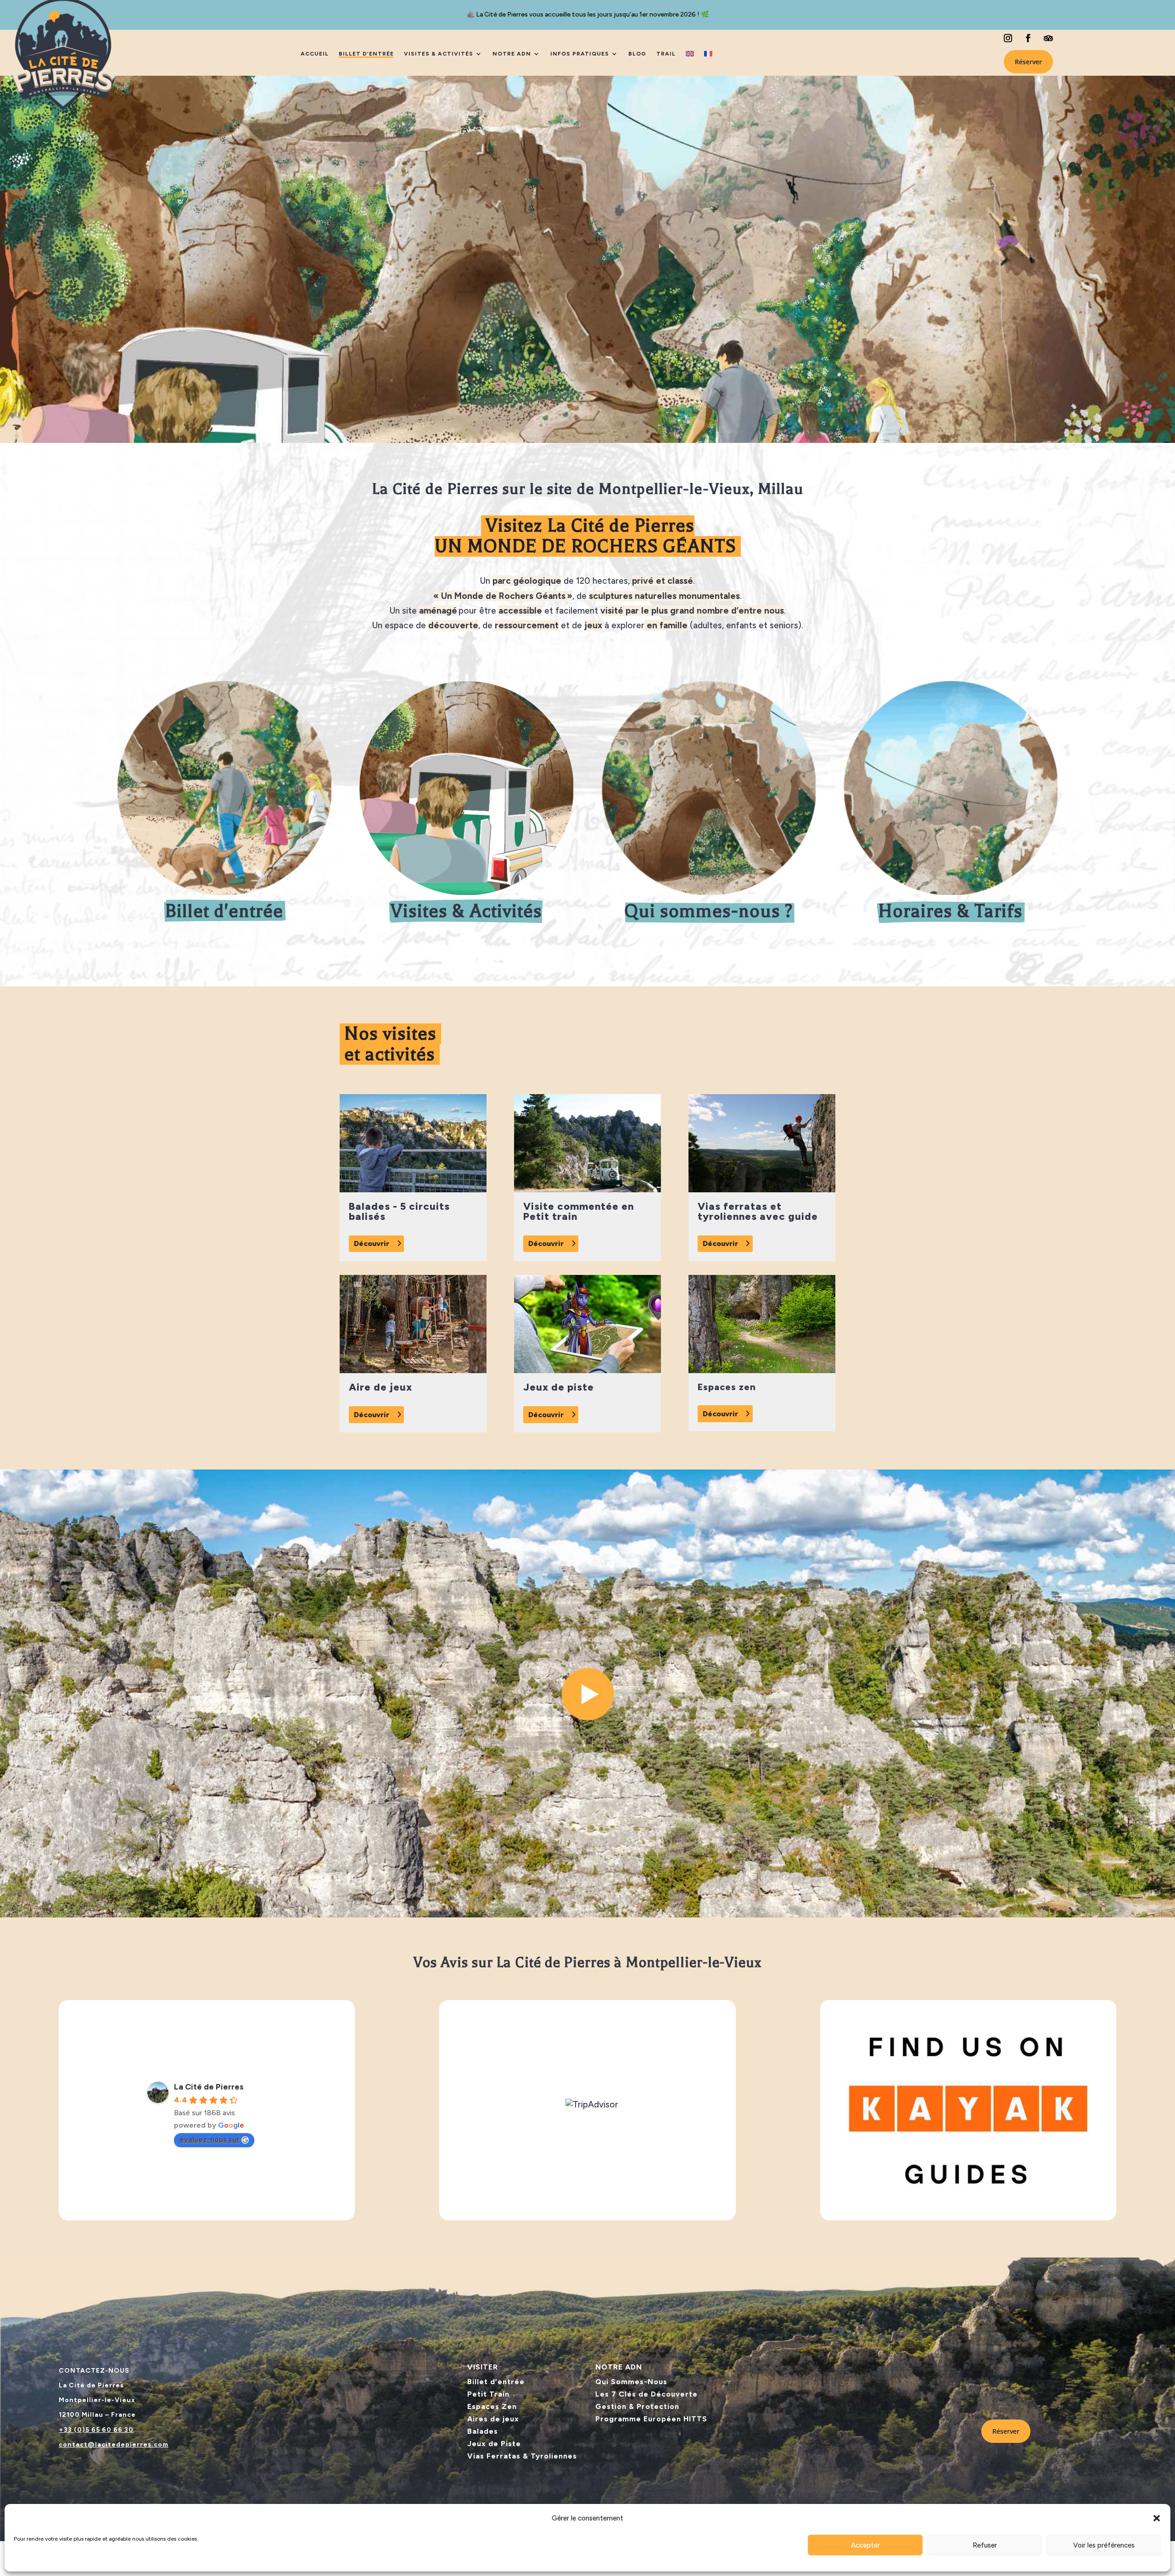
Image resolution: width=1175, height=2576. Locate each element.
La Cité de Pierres (209, 2087)
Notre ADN (512, 54)
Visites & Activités (439, 54)
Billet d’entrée (366, 54)
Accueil (315, 54)
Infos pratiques (580, 54)
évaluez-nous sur (210, 2139)
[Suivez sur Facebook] (1028, 38)
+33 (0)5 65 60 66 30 (96, 2430)
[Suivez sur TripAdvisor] (1048, 38)
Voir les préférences (1104, 2545)
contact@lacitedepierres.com (114, 2445)
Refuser (985, 2545)
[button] (1157, 2518)
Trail (666, 54)
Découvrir (372, 1243)
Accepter (865, 2545)
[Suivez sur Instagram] (1008, 38)
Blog (637, 54)
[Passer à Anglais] (690, 54)
